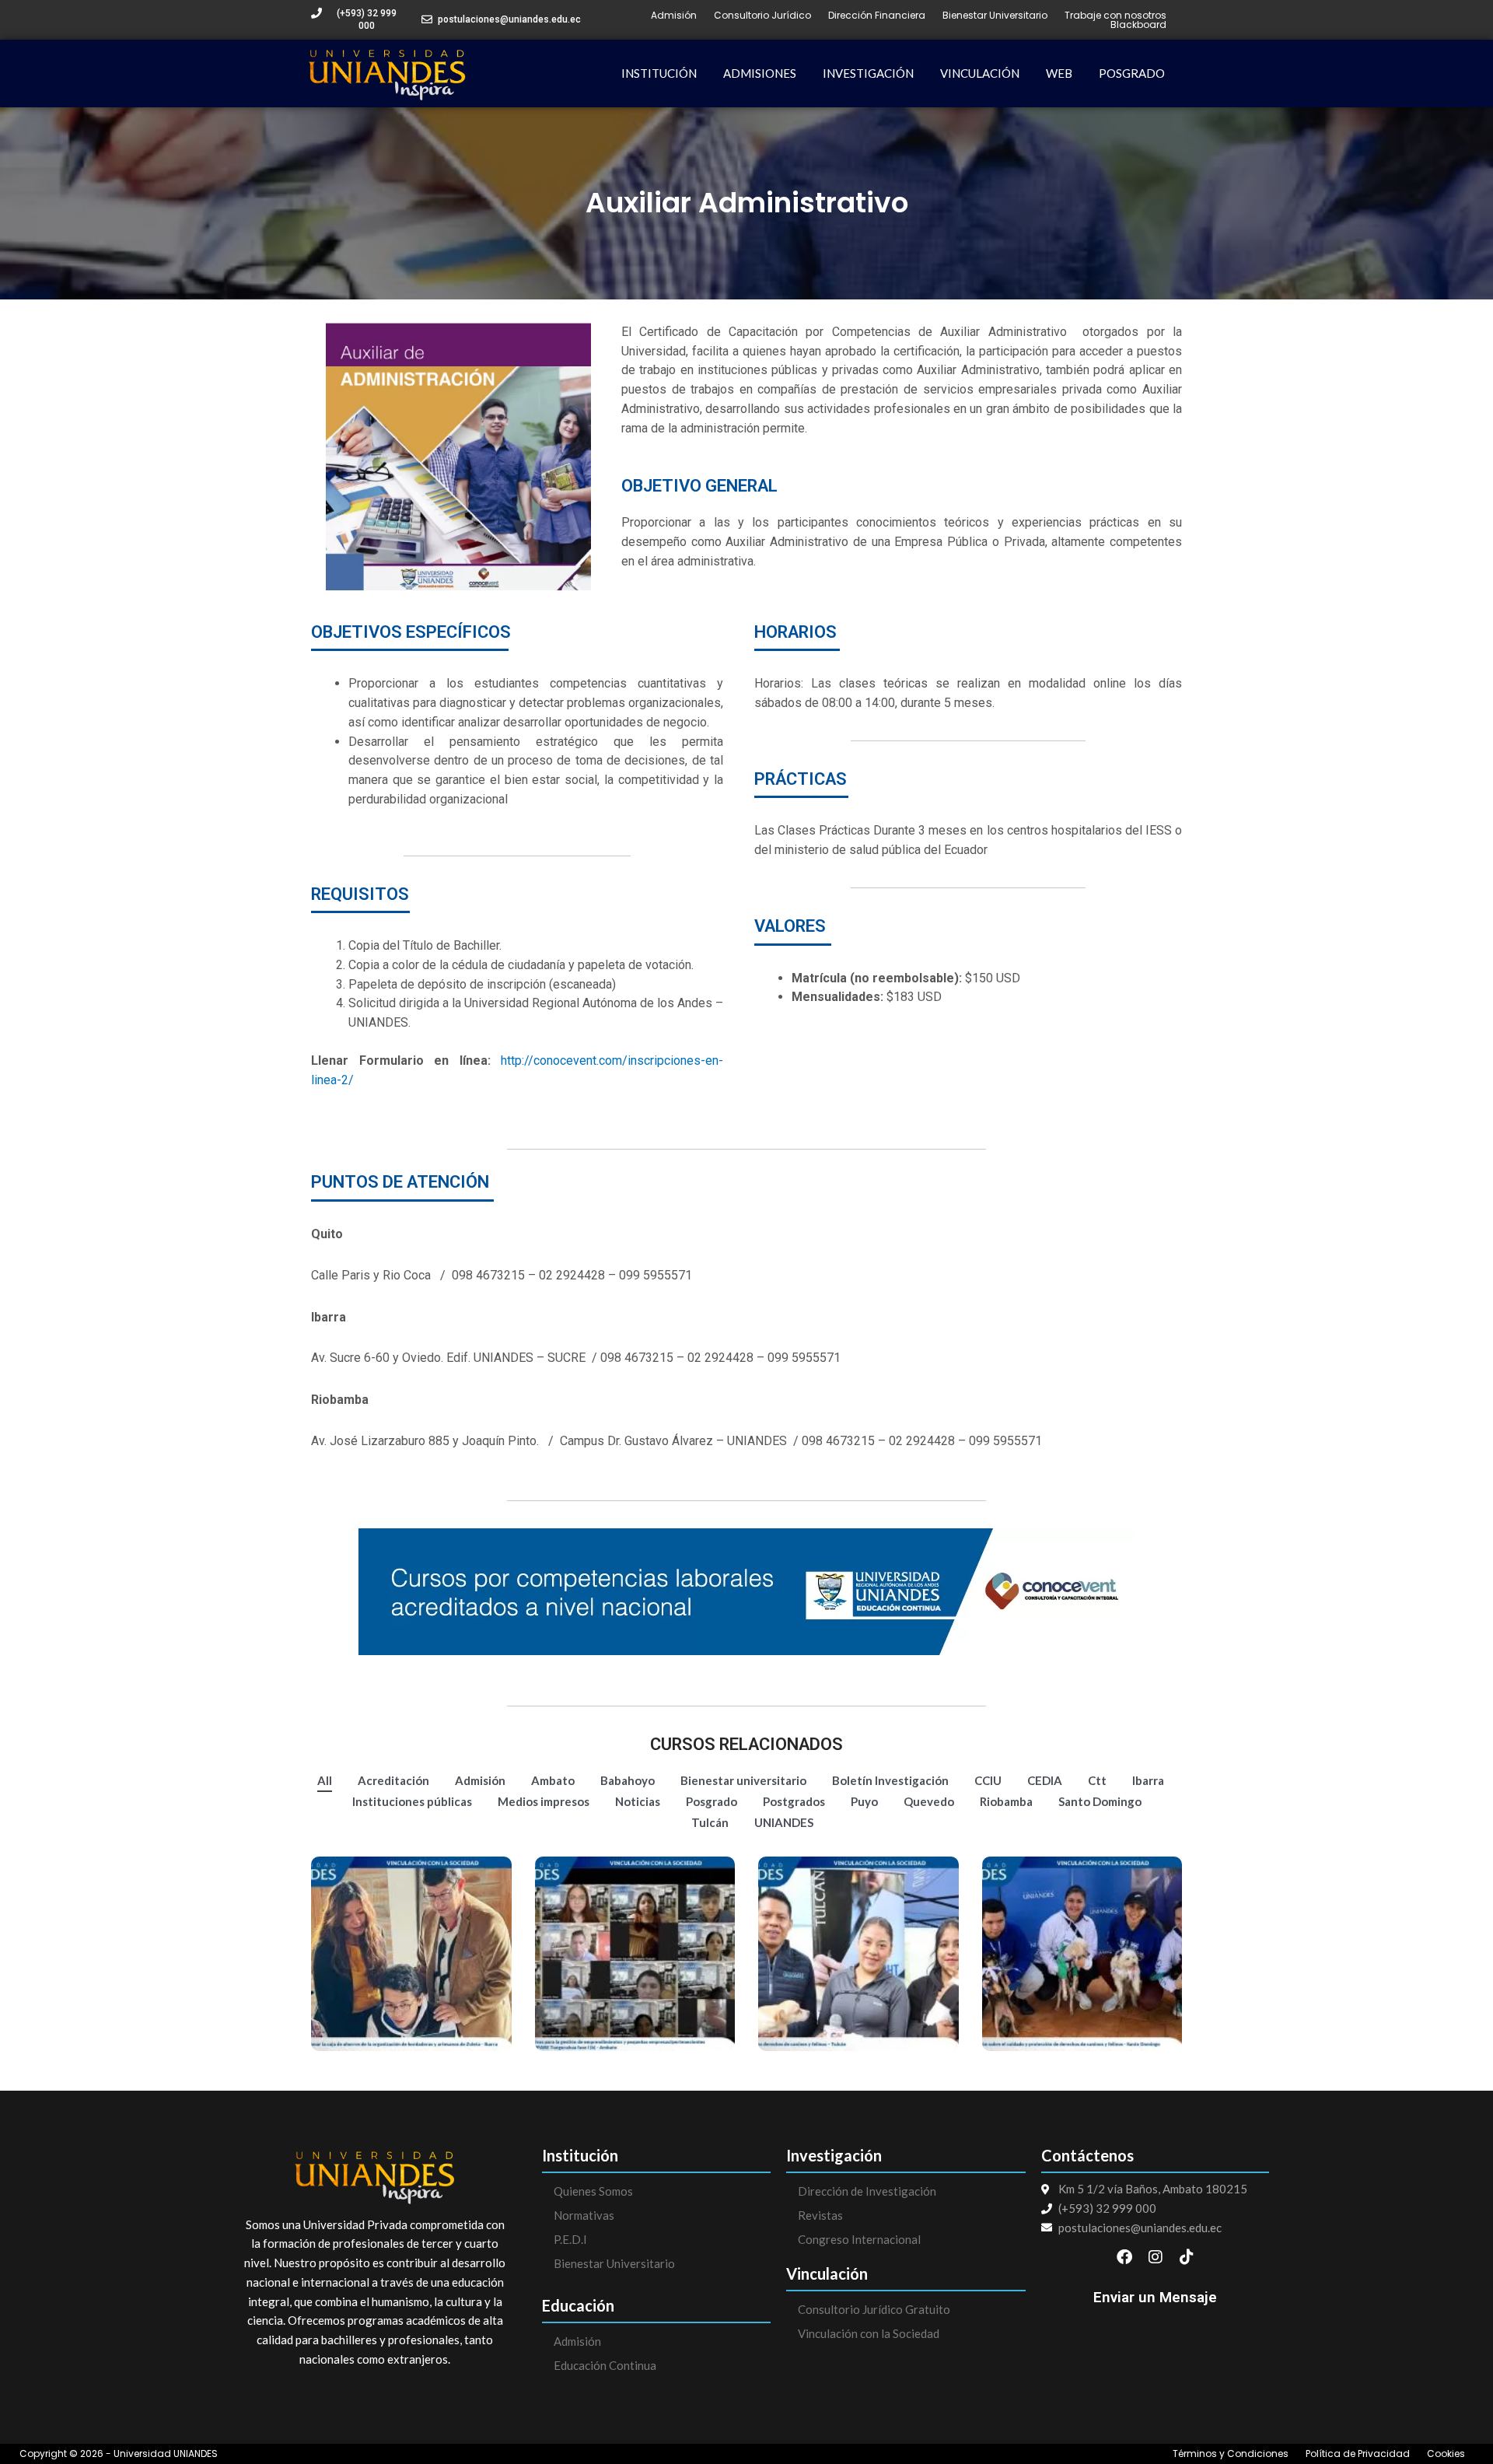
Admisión (674, 16)
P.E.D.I (570, 2239)
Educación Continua (605, 2365)
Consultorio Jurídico (762, 16)
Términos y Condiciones (1231, 2454)
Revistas (820, 2215)
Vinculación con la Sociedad (869, 2333)
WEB (1059, 73)
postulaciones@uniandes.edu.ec (509, 19)
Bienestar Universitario (995, 16)
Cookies (1446, 2454)
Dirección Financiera (877, 16)
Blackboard (1138, 25)
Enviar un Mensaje (1155, 2297)
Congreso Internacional (859, 2239)
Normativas (584, 2215)
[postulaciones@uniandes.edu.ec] (427, 19)
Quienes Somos (593, 2191)
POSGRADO (1132, 73)
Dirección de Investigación (867, 2191)
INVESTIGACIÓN (868, 73)
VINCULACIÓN (980, 73)
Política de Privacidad (1358, 2454)
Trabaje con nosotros (1115, 16)
